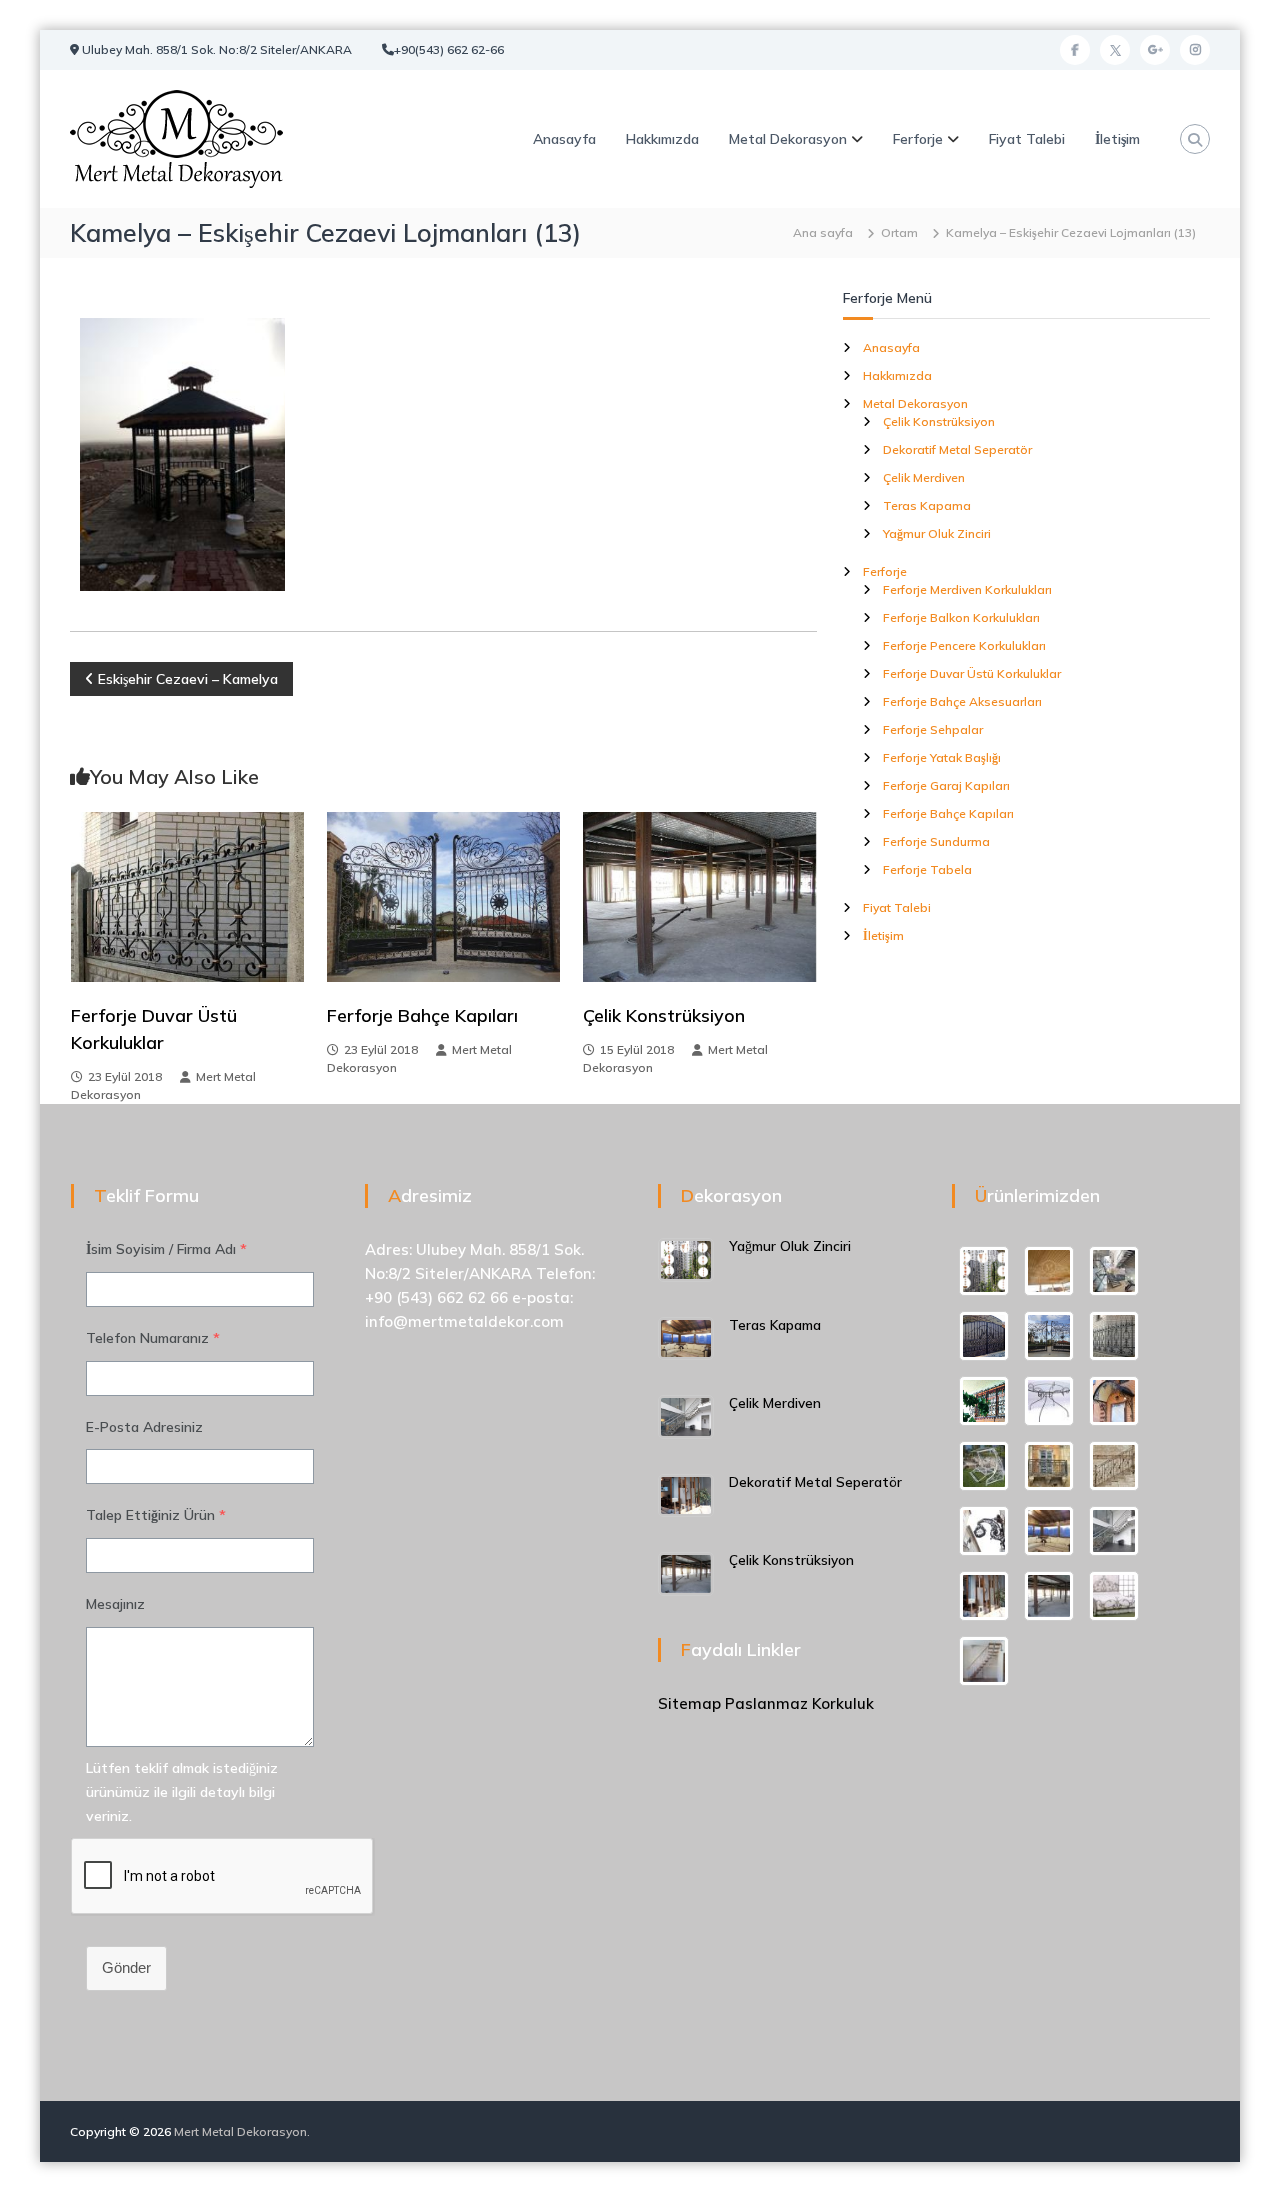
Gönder (126, 1967)
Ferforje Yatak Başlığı (942, 757)
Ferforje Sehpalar (933, 729)
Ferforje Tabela (927, 869)
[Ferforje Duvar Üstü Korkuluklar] (187, 895)
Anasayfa (564, 139)
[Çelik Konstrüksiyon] (699, 895)
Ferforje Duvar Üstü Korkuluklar (972, 673)
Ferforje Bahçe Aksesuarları (962, 701)
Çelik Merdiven (924, 477)
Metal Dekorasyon (788, 139)
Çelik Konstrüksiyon (664, 1015)
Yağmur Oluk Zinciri (937, 533)
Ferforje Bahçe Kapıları (422, 1015)
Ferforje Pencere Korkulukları (964, 645)
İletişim (1117, 139)
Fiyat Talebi (1027, 139)
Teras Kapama (927, 505)
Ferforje (918, 139)
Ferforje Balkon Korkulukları (961, 617)
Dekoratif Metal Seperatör (957, 449)
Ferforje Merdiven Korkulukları (967, 589)
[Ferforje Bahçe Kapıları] (443, 895)
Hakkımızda (662, 139)
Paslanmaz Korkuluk (799, 1703)
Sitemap (689, 1703)
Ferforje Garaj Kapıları (946, 785)
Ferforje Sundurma (936, 841)
